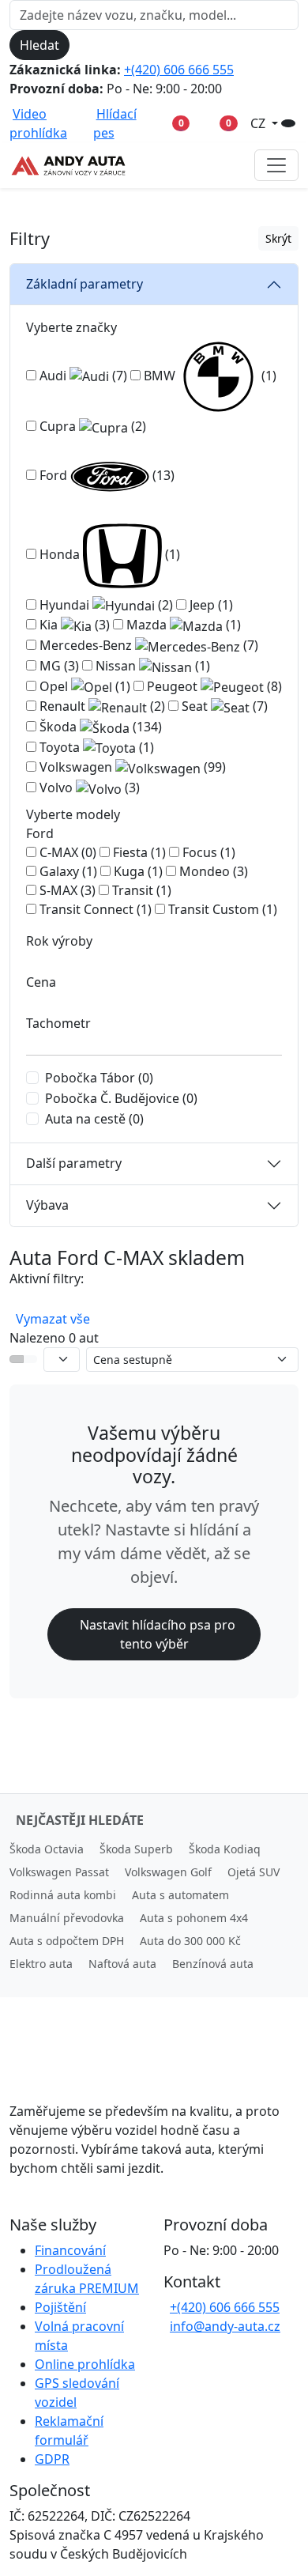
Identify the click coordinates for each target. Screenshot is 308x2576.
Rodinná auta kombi (63, 1895)
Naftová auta (122, 1964)
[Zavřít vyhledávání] (83, 45)
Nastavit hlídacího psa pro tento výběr (158, 1634)
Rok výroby (59, 941)
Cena (41, 982)
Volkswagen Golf (168, 1872)
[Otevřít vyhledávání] (288, 123)
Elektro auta (41, 1964)
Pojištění (60, 2307)
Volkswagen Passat (59, 1872)
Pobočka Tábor (99, 1078)
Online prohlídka (85, 2364)
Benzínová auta (213, 1964)
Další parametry (74, 1163)
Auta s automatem (180, 1895)
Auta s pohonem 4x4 (194, 1918)
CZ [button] (259, 123)
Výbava (47, 1205)
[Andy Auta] (69, 165)
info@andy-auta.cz (225, 2326)
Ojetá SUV (254, 1872)
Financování (70, 2250)
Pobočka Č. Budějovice (121, 1098)
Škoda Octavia (47, 1849)
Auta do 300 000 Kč (190, 1941)
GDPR (52, 2459)
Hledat (39, 45)
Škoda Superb (136, 1849)
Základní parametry (85, 284)
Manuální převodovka (67, 1918)
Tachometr (58, 1023)
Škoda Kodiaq (225, 1849)
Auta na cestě (94, 1119)
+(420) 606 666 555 (179, 70)
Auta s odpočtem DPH (67, 1941)
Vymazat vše (53, 1319)
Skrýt (278, 238)
